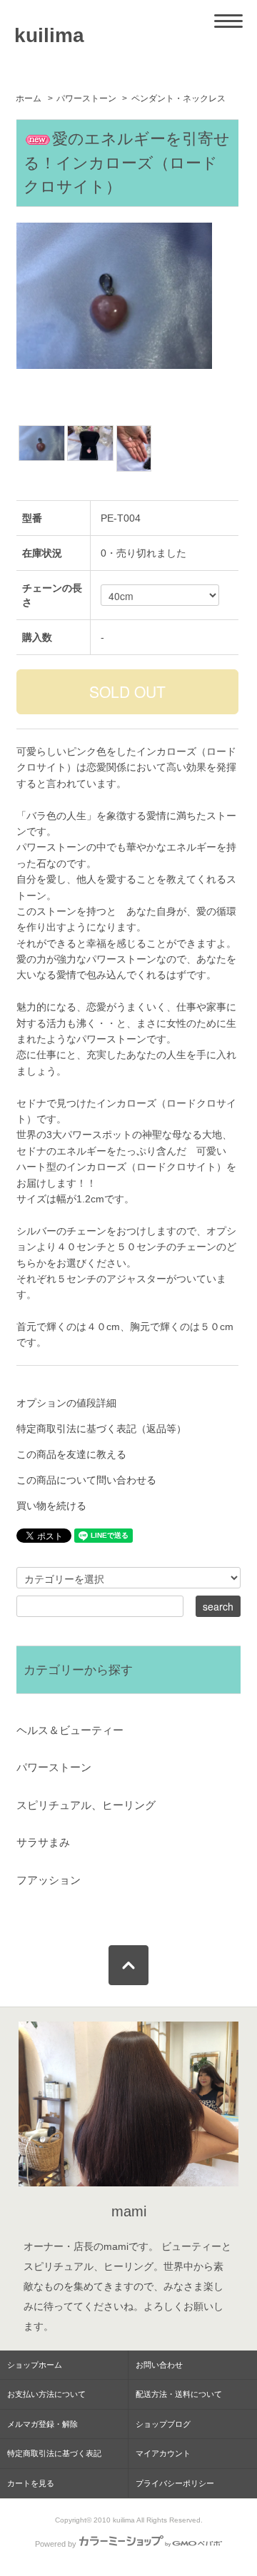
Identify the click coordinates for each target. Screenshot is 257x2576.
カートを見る (31, 2483)
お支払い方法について (46, 2394)
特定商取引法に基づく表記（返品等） (101, 1429)
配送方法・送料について (179, 2394)
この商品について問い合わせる (86, 1480)
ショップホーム (35, 2365)
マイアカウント (163, 2453)
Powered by (56, 2544)
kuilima (49, 35)
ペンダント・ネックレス (178, 98)
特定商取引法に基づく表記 (54, 2453)
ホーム (29, 98)
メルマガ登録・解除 (42, 2424)
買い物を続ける (51, 1506)
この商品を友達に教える (71, 1454)
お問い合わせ (159, 2365)
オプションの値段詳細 (66, 1403)
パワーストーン (86, 98)
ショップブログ (163, 2424)
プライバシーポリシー (175, 2483)
